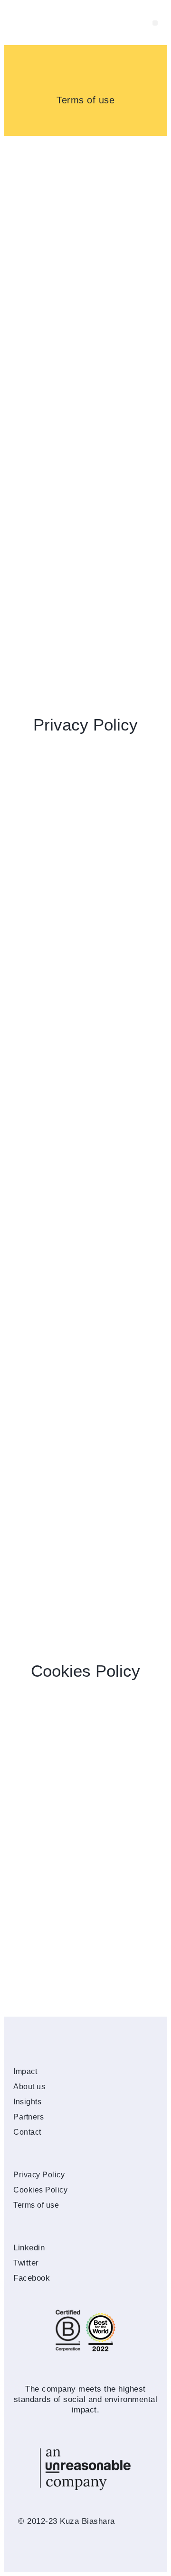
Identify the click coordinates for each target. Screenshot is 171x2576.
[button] (155, 23)
